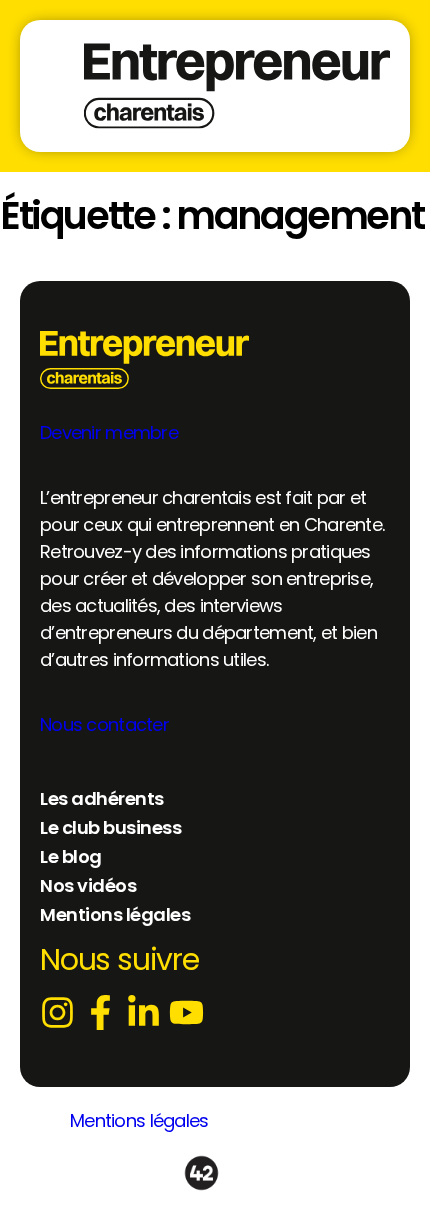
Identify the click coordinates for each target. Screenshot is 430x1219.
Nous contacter (104, 724)
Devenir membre (109, 432)
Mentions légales (139, 1120)
